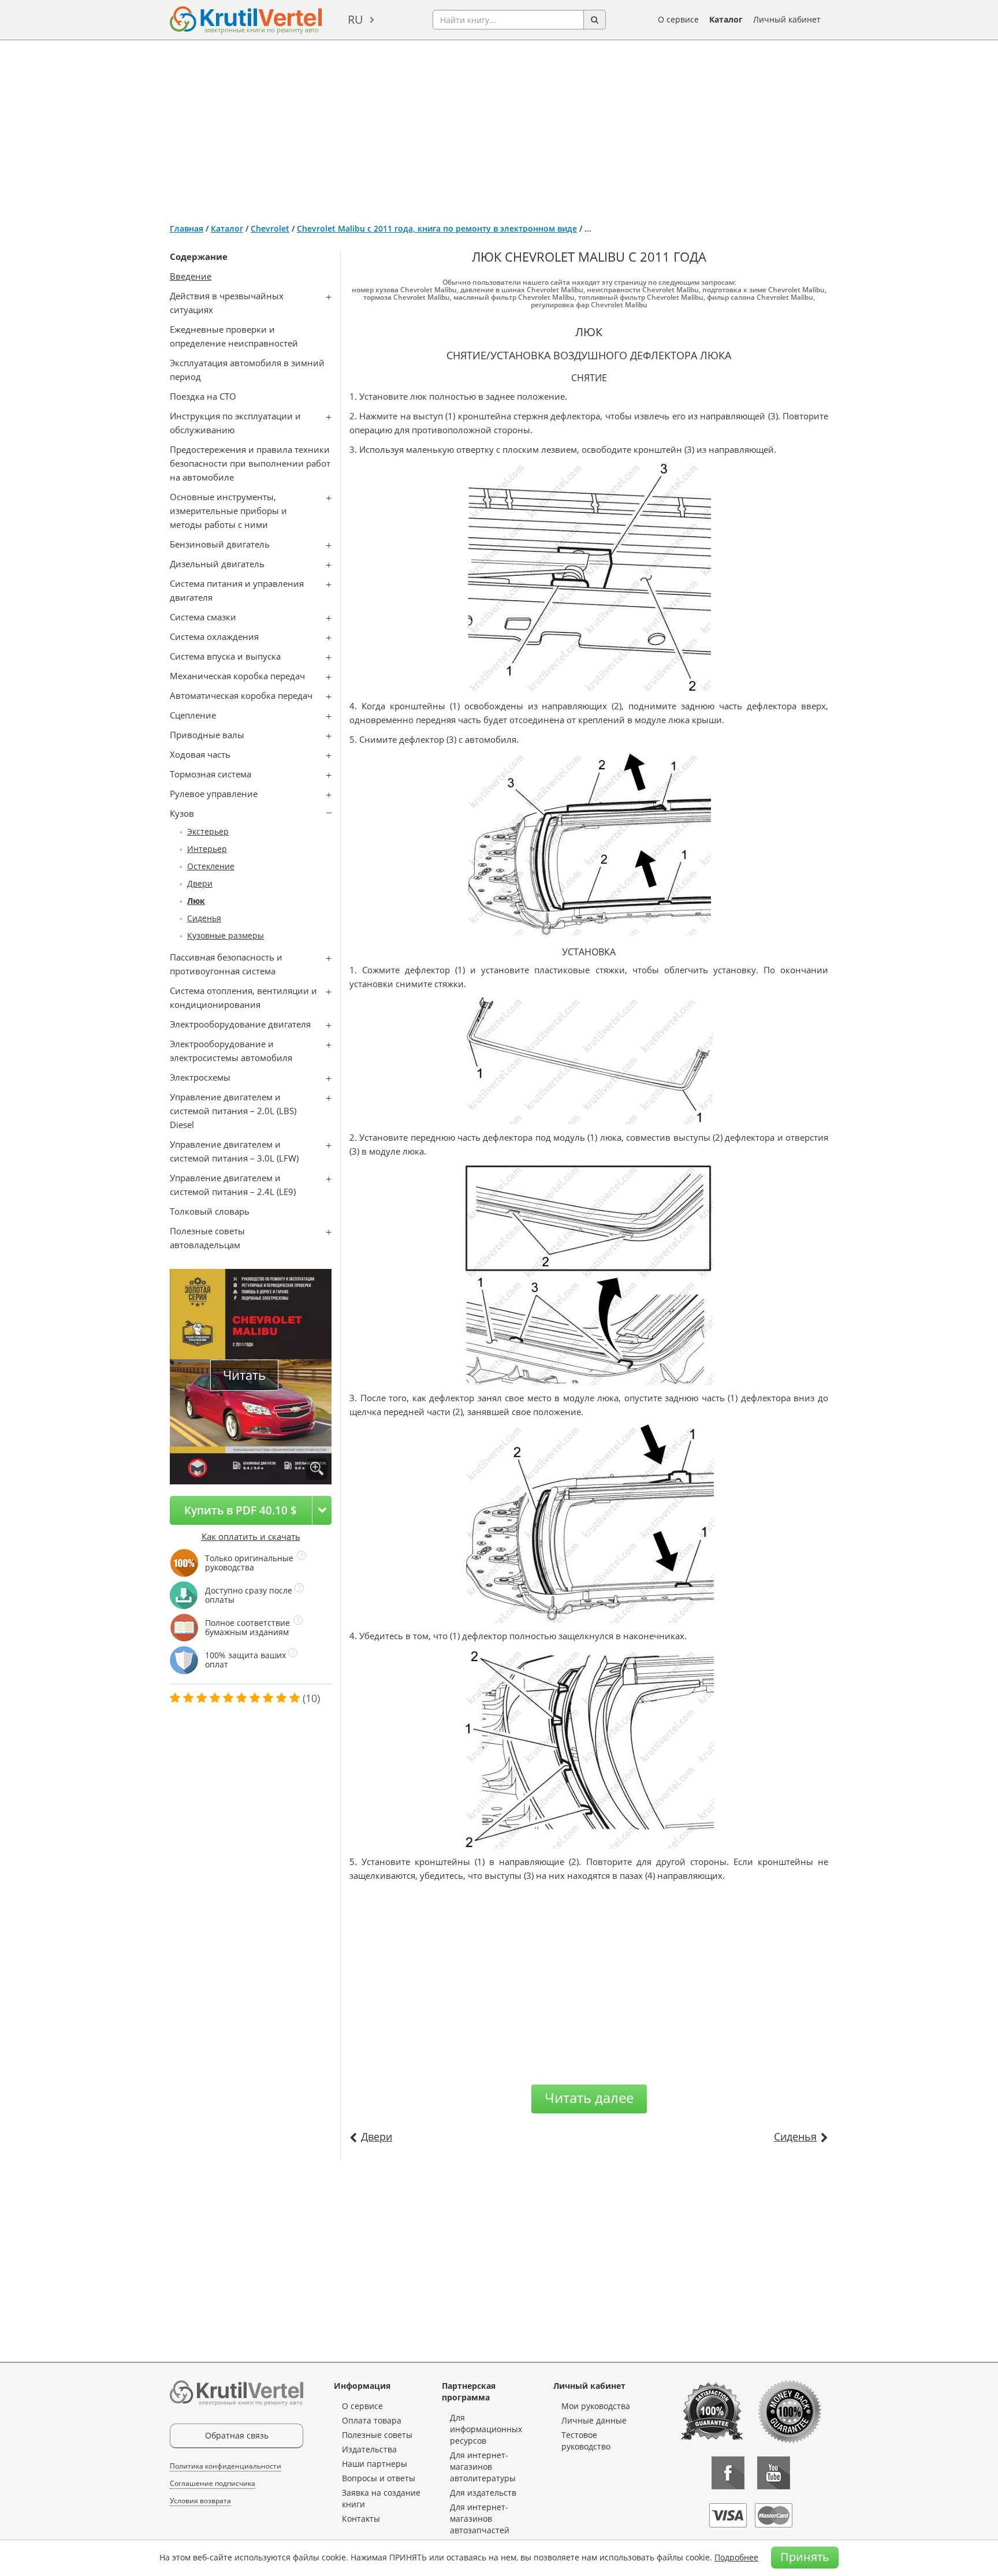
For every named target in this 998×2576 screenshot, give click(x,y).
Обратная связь (237, 2435)
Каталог (726, 19)
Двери (200, 883)
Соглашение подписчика (213, 2483)
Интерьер (207, 849)
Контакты (361, 2519)
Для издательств (483, 2493)
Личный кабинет (787, 19)
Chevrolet (270, 228)
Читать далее (589, 2097)
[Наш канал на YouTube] (774, 2473)
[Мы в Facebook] (728, 2473)
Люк (196, 901)
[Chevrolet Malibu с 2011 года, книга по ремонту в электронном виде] (317, 1469)
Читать (244, 1375)
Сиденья (204, 918)
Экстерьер (208, 831)
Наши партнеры (375, 2464)
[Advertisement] (499, 127)
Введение (191, 276)
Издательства (369, 2449)
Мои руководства (596, 2406)
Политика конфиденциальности (226, 2466)
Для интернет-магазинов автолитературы (483, 2467)
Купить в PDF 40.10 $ (241, 1510)
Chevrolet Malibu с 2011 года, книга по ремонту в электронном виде (437, 228)
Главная (187, 228)
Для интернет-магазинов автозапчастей (480, 2519)
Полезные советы (377, 2435)
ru (355, 19)
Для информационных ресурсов (486, 2429)
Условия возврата (200, 2501)
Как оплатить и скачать (251, 1536)
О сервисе (678, 19)
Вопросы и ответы (379, 2478)
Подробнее (736, 2557)
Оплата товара (372, 2420)
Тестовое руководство (586, 2441)
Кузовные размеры (226, 935)
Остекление (211, 866)
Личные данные (594, 2420)
